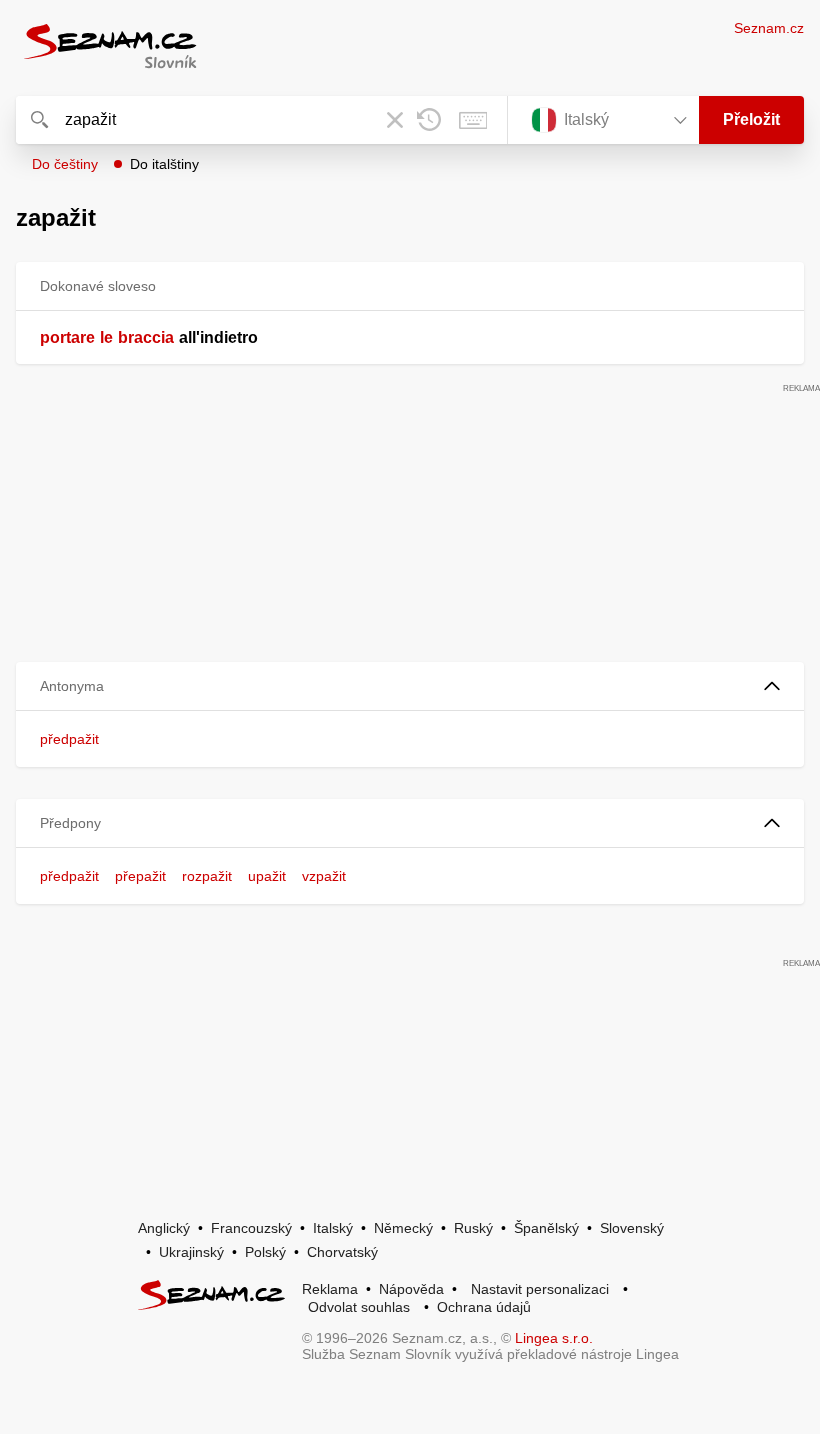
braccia (146, 337)
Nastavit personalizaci (540, 1289)
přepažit (140, 876)
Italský (333, 1228)
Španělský (546, 1228)
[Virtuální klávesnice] (473, 120)
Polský (265, 1252)
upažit (267, 876)
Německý (403, 1228)
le (106, 337)
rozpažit (207, 876)
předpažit (69, 739)
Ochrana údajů (484, 1307)
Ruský (473, 1228)
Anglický (164, 1228)
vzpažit (324, 876)
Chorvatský (342, 1252)
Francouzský (251, 1228)
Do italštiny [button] (164, 164)
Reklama (330, 1289)
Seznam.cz (769, 28)
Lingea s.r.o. (554, 1338)
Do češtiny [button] (65, 164)
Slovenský (632, 1228)
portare (67, 337)
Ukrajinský (191, 1252)
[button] (410, 686)
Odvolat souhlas (359, 1307)
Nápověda (411, 1289)
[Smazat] (395, 120)
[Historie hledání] (429, 120)
